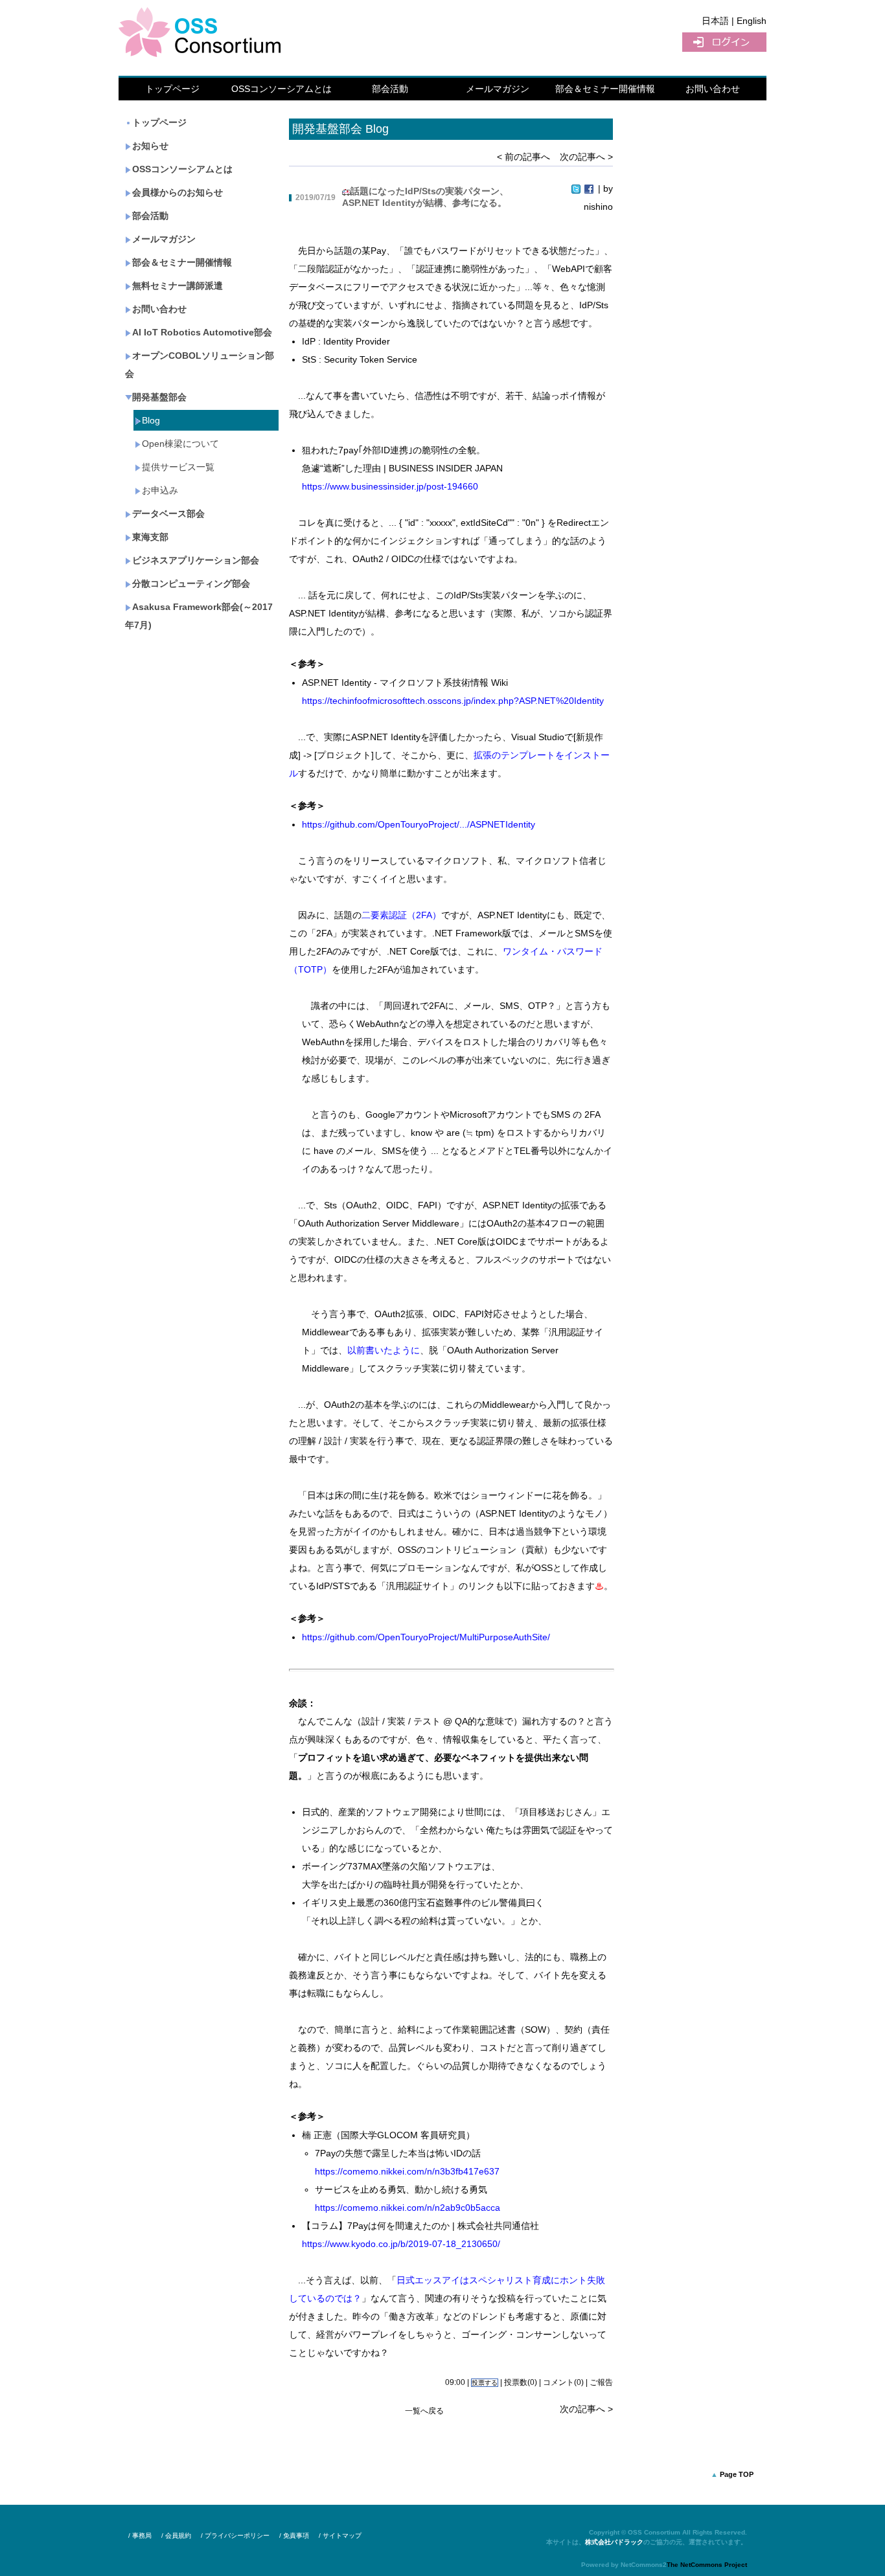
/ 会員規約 (176, 2536)
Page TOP (737, 2474)
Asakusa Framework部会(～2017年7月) (199, 616)
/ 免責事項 (294, 2536)
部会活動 (390, 89)
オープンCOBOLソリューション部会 (200, 365)
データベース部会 (168, 514)
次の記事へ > (586, 157)
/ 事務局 (140, 2536)
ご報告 (601, 2382)
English (752, 21)
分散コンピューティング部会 (191, 583)
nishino (598, 207)
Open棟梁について (180, 444)
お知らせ (150, 146)
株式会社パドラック (614, 2542)
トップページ (172, 89)
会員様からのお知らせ (178, 192)
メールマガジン (498, 89)
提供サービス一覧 (178, 467)
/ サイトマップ (340, 2536)
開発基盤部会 (159, 397)
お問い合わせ (713, 89)
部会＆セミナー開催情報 (605, 89)
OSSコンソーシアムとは (282, 89)
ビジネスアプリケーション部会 (196, 560)
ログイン (724, 42)
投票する (485, 2383)
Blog (151, 420)
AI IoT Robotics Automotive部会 (202, 332)
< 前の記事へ (523, 157)
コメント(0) (563, 2382)
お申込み (160, 490)
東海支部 (150, 537)
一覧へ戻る (424, 2411)
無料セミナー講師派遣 (178, 286)
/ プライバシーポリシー (235, 2536)
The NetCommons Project (707, 2565)
